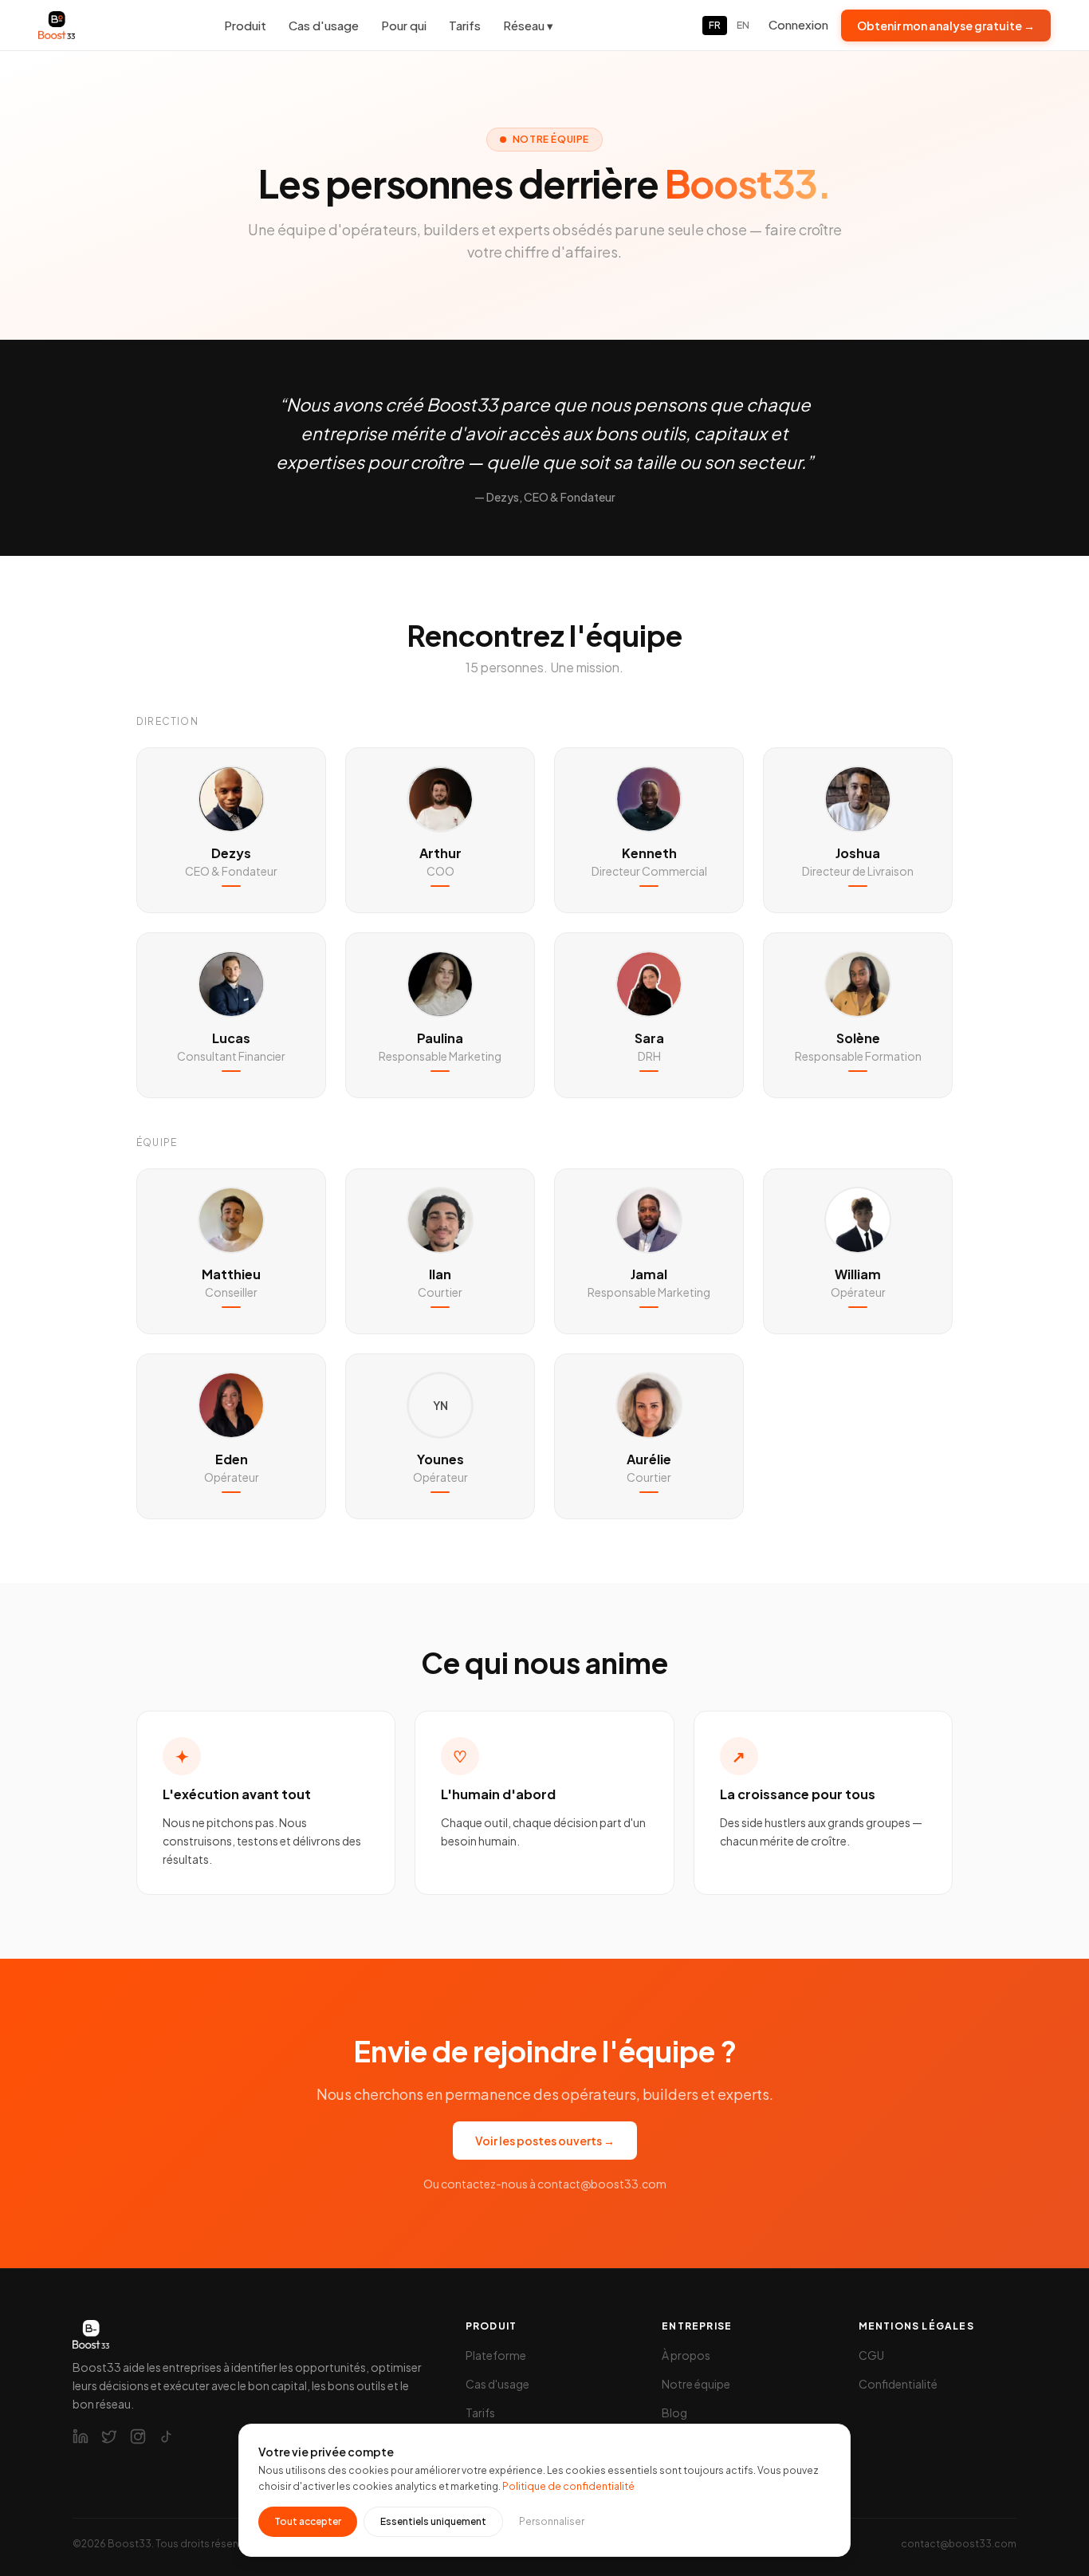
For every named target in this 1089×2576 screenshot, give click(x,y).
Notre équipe (696, 2384)
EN (743, 25)
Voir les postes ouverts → (545, 2141)
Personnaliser (552, 2521)
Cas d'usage (324, 25)
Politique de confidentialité (568, 2486)
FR (715, 25)
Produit (245, 25)
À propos (686, 2355)
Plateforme (496, 2355)
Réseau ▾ (528, 25)
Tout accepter (308, 2521)
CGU (871, 2355)
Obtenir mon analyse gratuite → (946, 26)
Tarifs (465, 25)
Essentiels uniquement (433, 2521)
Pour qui (404, 25)
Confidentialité (898, 2384)
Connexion (798, 24)
